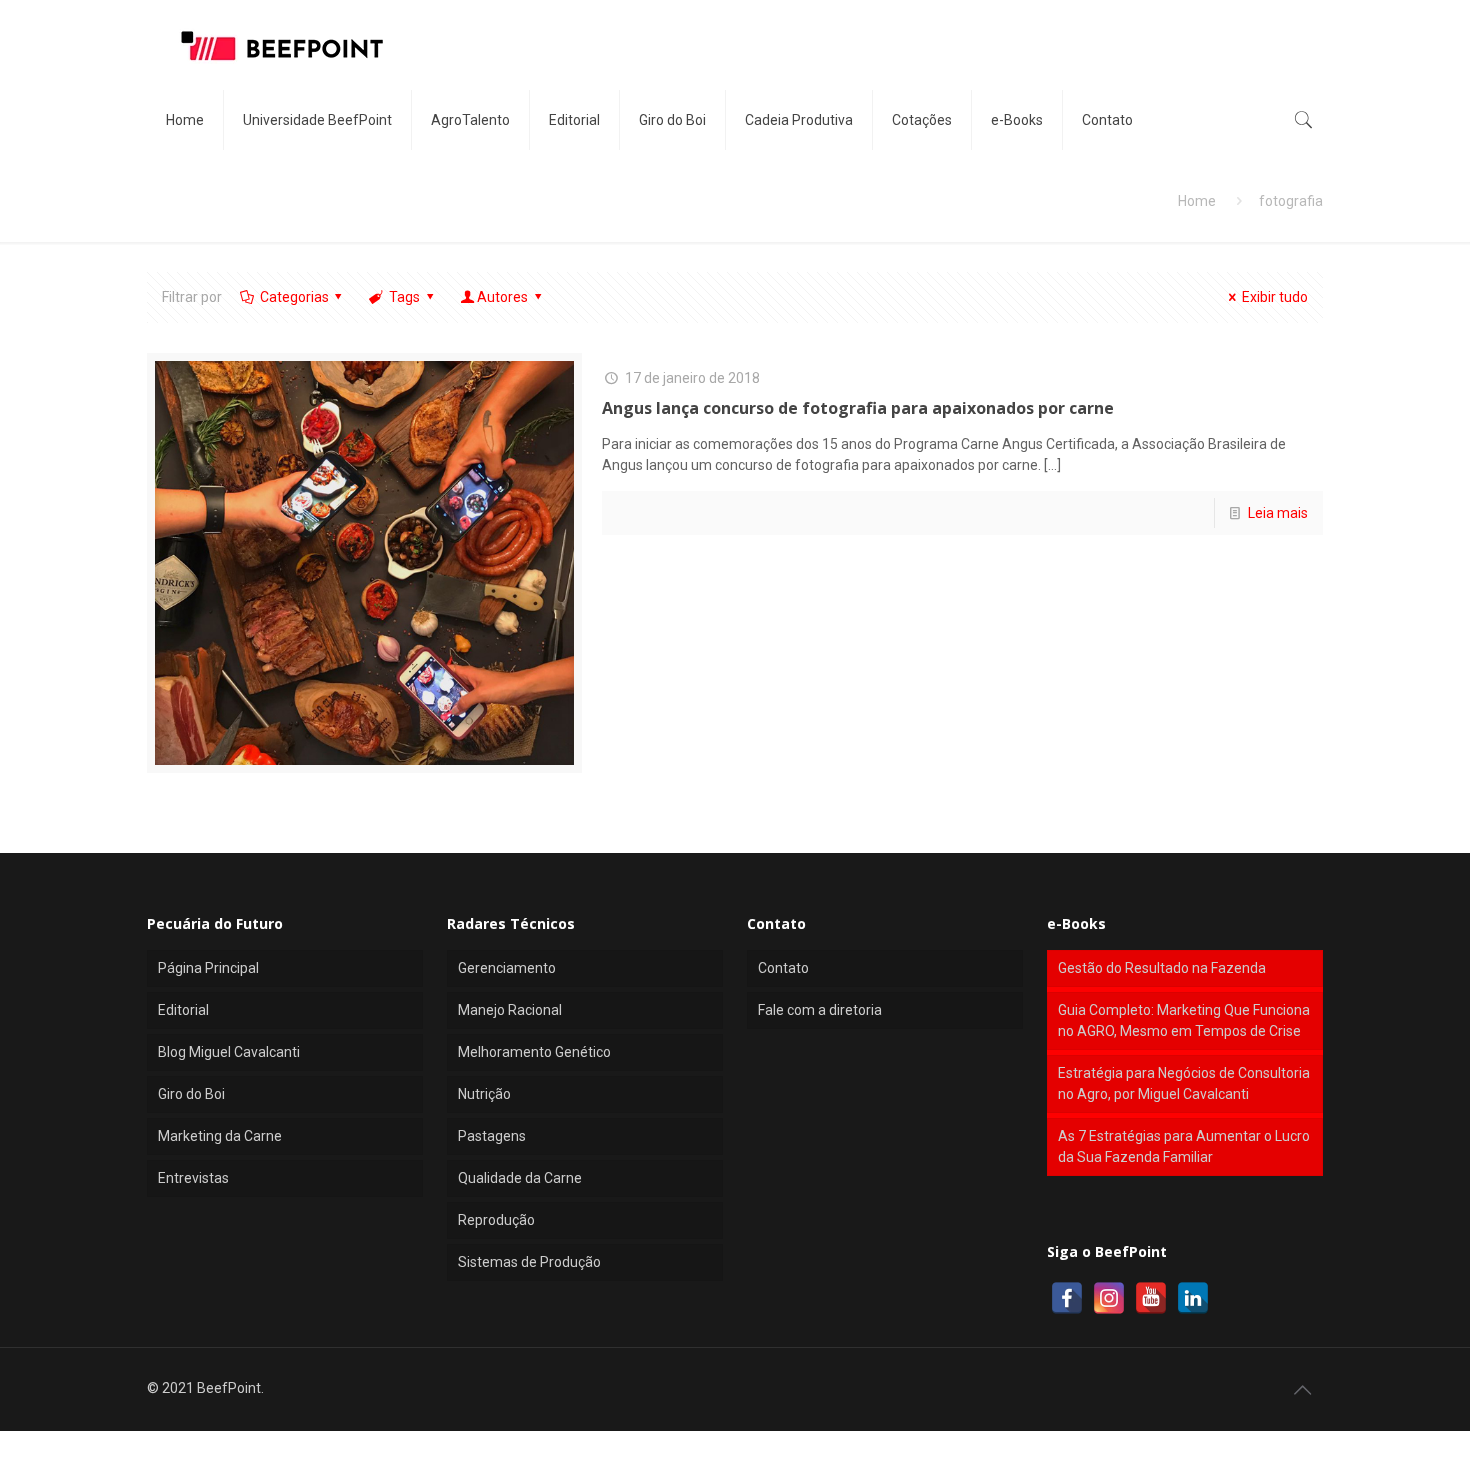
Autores (502, 297)
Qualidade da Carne (520, 1178)
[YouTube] (1151, 1298)
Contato (783, 968)
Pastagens (492, 1136)
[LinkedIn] (1193, 1298)
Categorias (294, 297)
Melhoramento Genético (534, 1052)
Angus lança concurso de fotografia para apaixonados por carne (858, 408)
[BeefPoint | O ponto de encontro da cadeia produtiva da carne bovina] (281, 45)
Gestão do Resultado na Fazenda (1162, 968)
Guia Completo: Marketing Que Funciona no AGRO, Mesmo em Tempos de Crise (1184, 1020)
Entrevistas (193, 1178)
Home (1197, 201)
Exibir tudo (1275, 297)
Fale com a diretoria (820, 1010)
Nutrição (484, 1094)
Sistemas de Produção (529, 1262)
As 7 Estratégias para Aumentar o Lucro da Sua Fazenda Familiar (1184, 1146)
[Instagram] (1109, 1298)
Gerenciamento (507, 968)
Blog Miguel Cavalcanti (229, 1052)
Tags (404, 297)
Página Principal (208, 968)
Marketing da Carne (220, 1136)
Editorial (183, 1010)
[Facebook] (1067, 1298)
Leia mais (1278, 513)
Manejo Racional (510, 1010)
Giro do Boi (191, 1094)
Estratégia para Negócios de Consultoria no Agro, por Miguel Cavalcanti (1184, 1083)
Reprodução (496, 1220)
